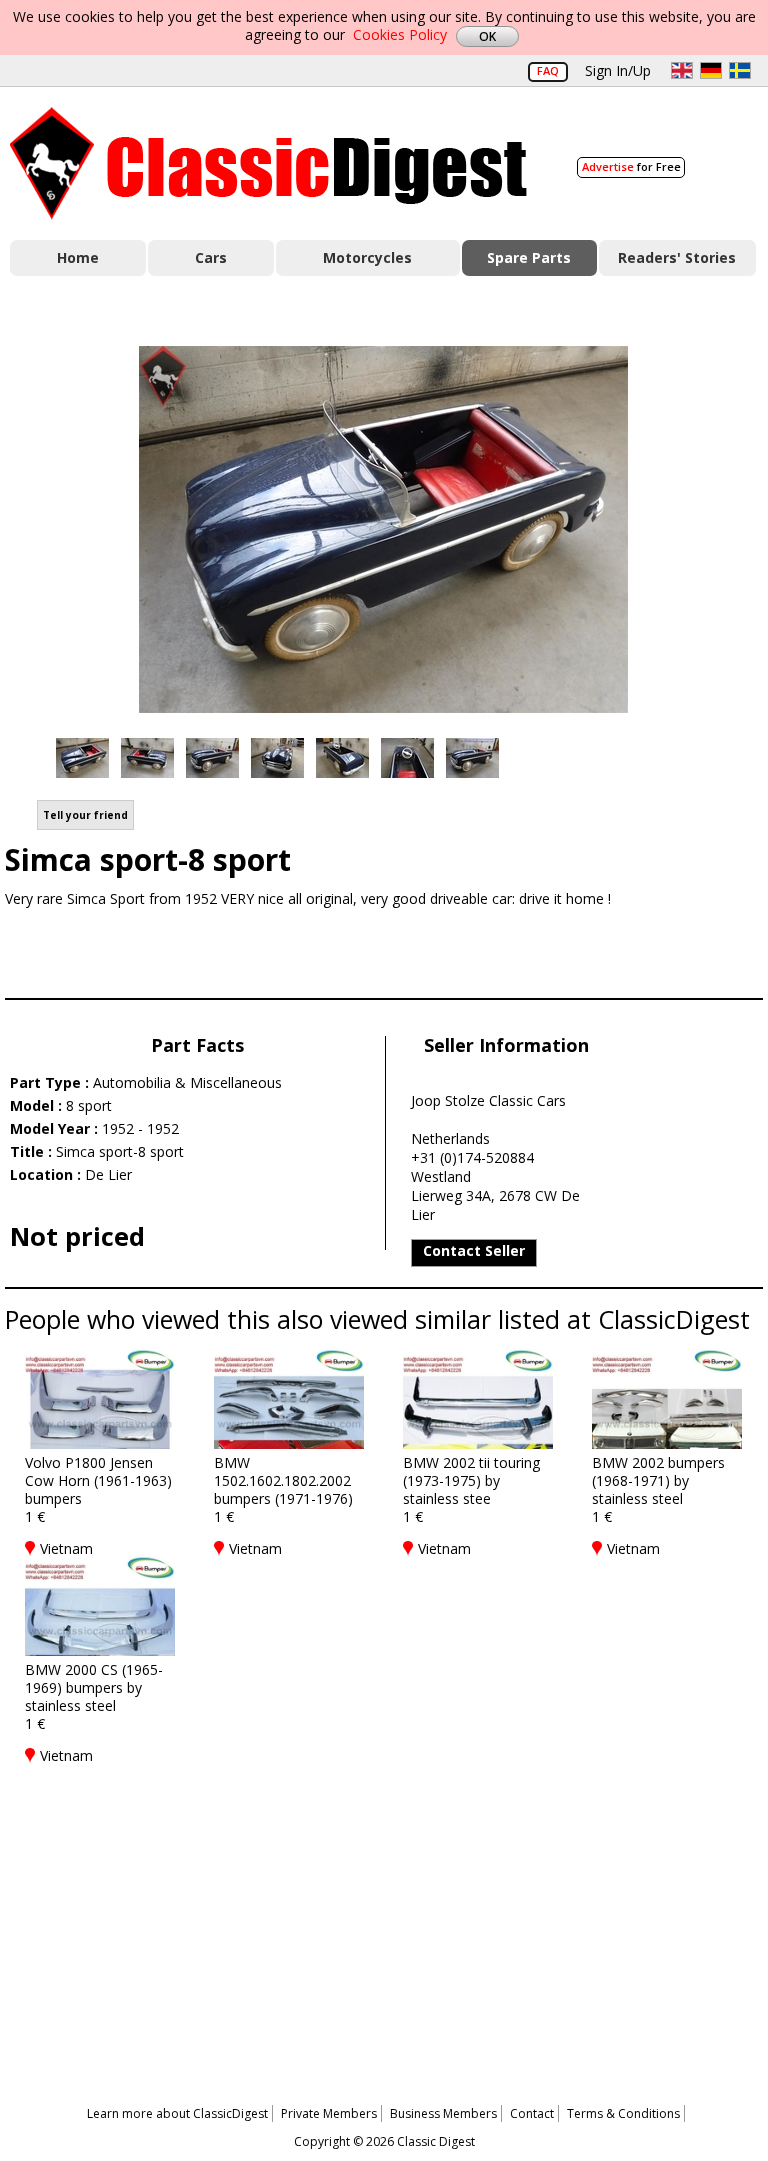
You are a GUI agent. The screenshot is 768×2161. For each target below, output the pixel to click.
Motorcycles (367, 257)
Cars (211, 257)
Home (78, 257)
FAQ (548, 70)
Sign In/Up (618, 70)
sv (740, 70)
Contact (532, 2113)
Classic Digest (268, 163)
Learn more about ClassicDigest (177, 2113)
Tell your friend (85, 815)
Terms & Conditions (623, 2113)
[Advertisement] (384, 1913)
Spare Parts (529, 257)
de (711, 70)
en (682, 70)
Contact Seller (474, 1250)
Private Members (329, 2113)
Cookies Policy (400, 34)
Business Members (443, 2113)
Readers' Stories (677, 257)
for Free (631, 166)
